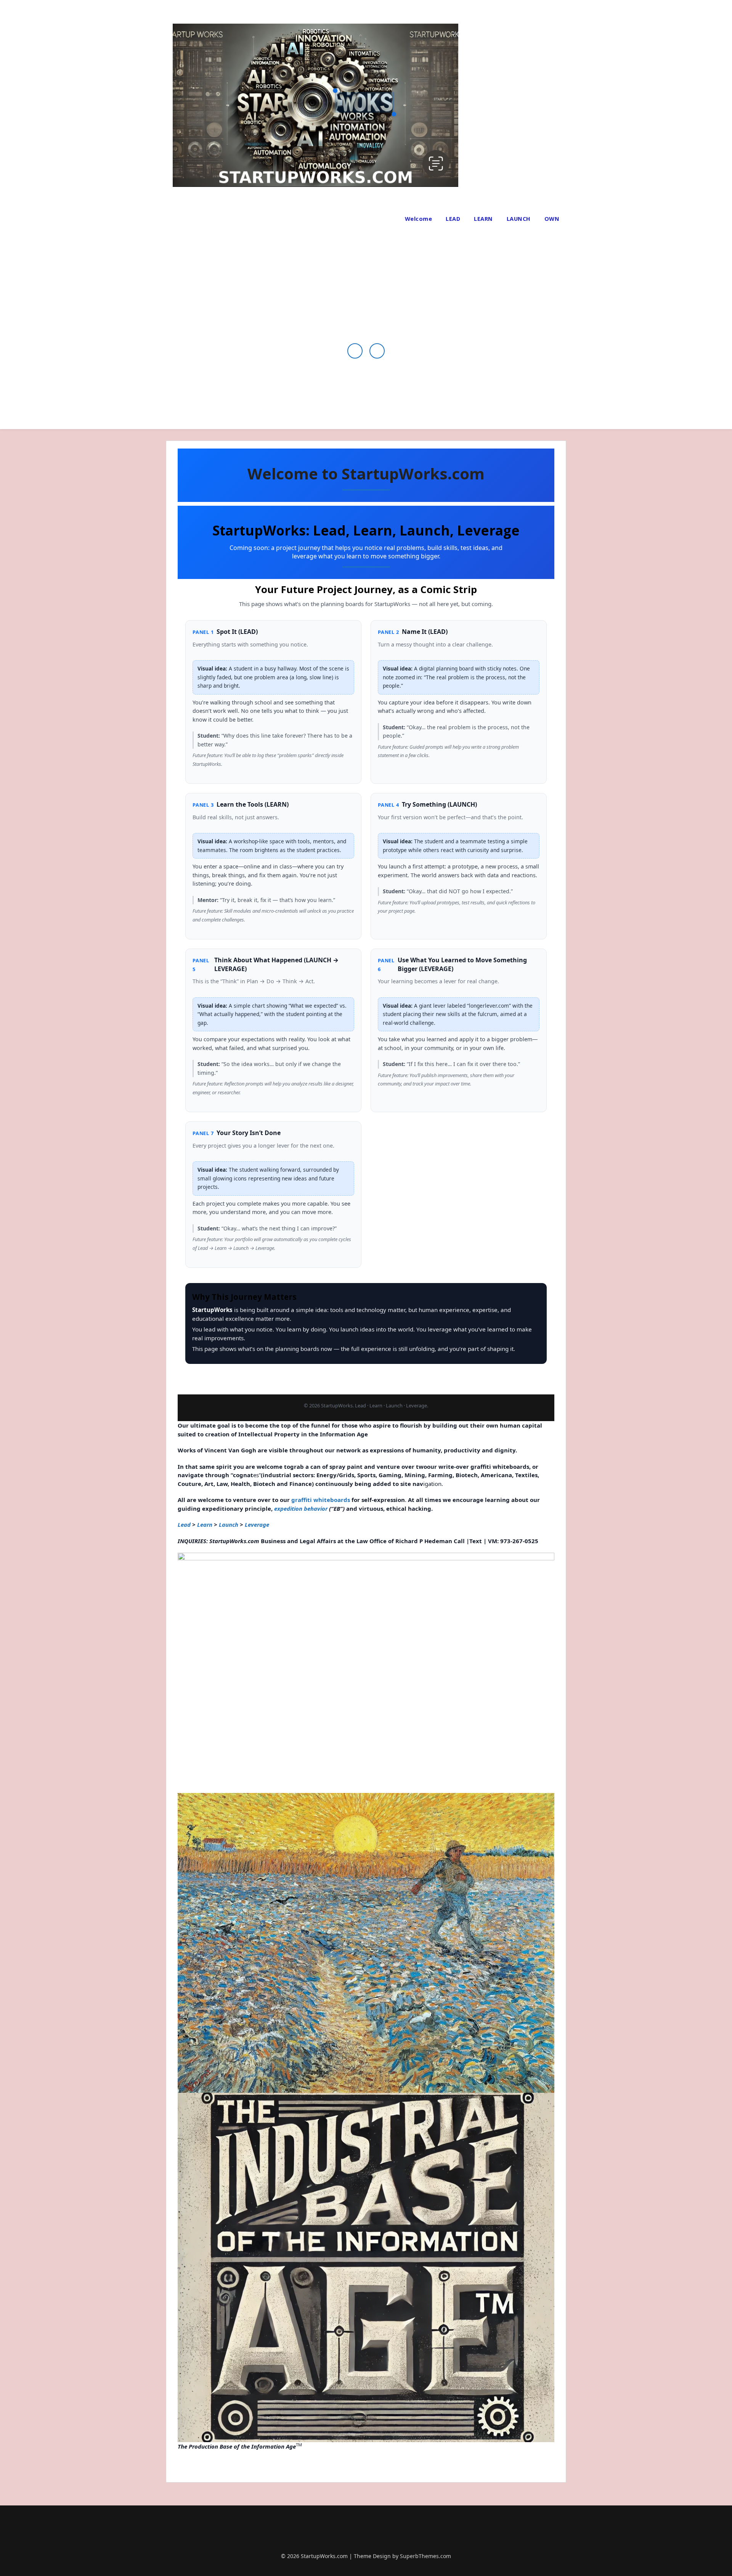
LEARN (483, 219)
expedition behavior (301, 1508)
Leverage (257, 1524)
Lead (184, 1524)
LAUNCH (519, 219)
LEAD (453, 219)
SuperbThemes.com (425, 2556)
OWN (552, 219)
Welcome (419, 219)
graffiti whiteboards (321, 1500)
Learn (205, 1524)
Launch (229, 1524)
